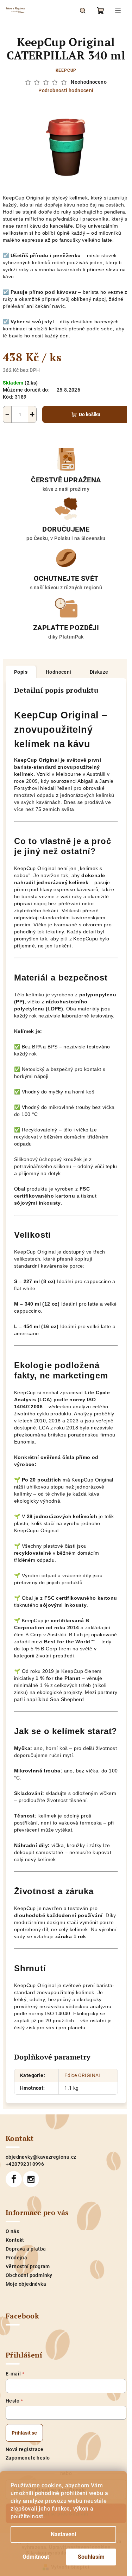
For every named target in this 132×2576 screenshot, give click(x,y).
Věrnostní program (28, 2266)
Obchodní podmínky (29, 2275)
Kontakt (15, 2240)
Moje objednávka (26, 2284)
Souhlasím (91, 2557)
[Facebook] (14, 2179)
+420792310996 (25, 2164)
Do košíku (90, 414)
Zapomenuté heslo (28, 2458)
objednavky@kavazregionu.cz (41, 2157)
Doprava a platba (26, 2249)
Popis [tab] (21, 672)
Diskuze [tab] (99, 672)
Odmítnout (36, 2557)
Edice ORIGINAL (83, 2075)
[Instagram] (31, 2179)
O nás (12, 2231)
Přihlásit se (24, 2433)
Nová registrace (24, 2449)
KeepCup (66, 70)
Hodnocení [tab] (59, 672)
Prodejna (16, 2258)
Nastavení (63, 2534)
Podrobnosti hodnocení (66, 90)
